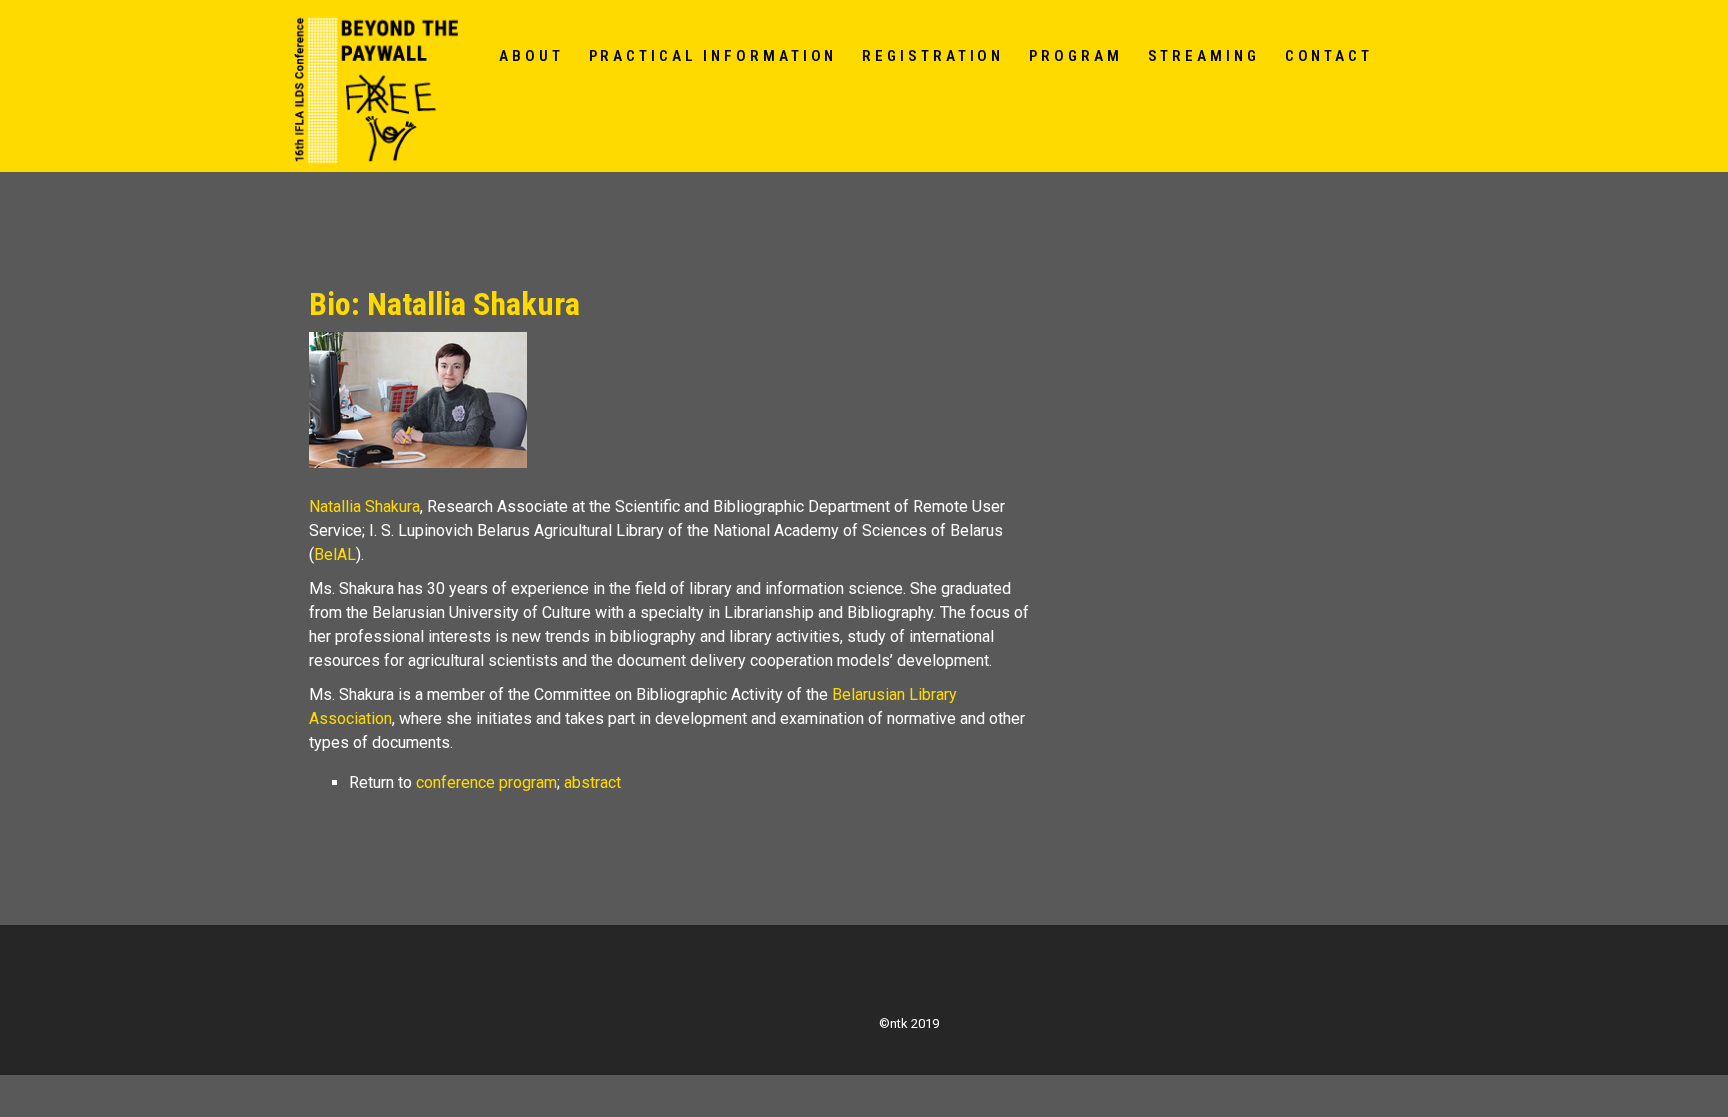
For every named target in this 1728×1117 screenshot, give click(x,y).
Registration (933, 56)
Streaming (1204, 56)
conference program (486, 782)
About (531, 56)
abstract (592, 782)
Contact (1329, 56)
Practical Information (713, 56)
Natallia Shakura (364, 506)
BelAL (335, 554)
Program (1075, 56)
